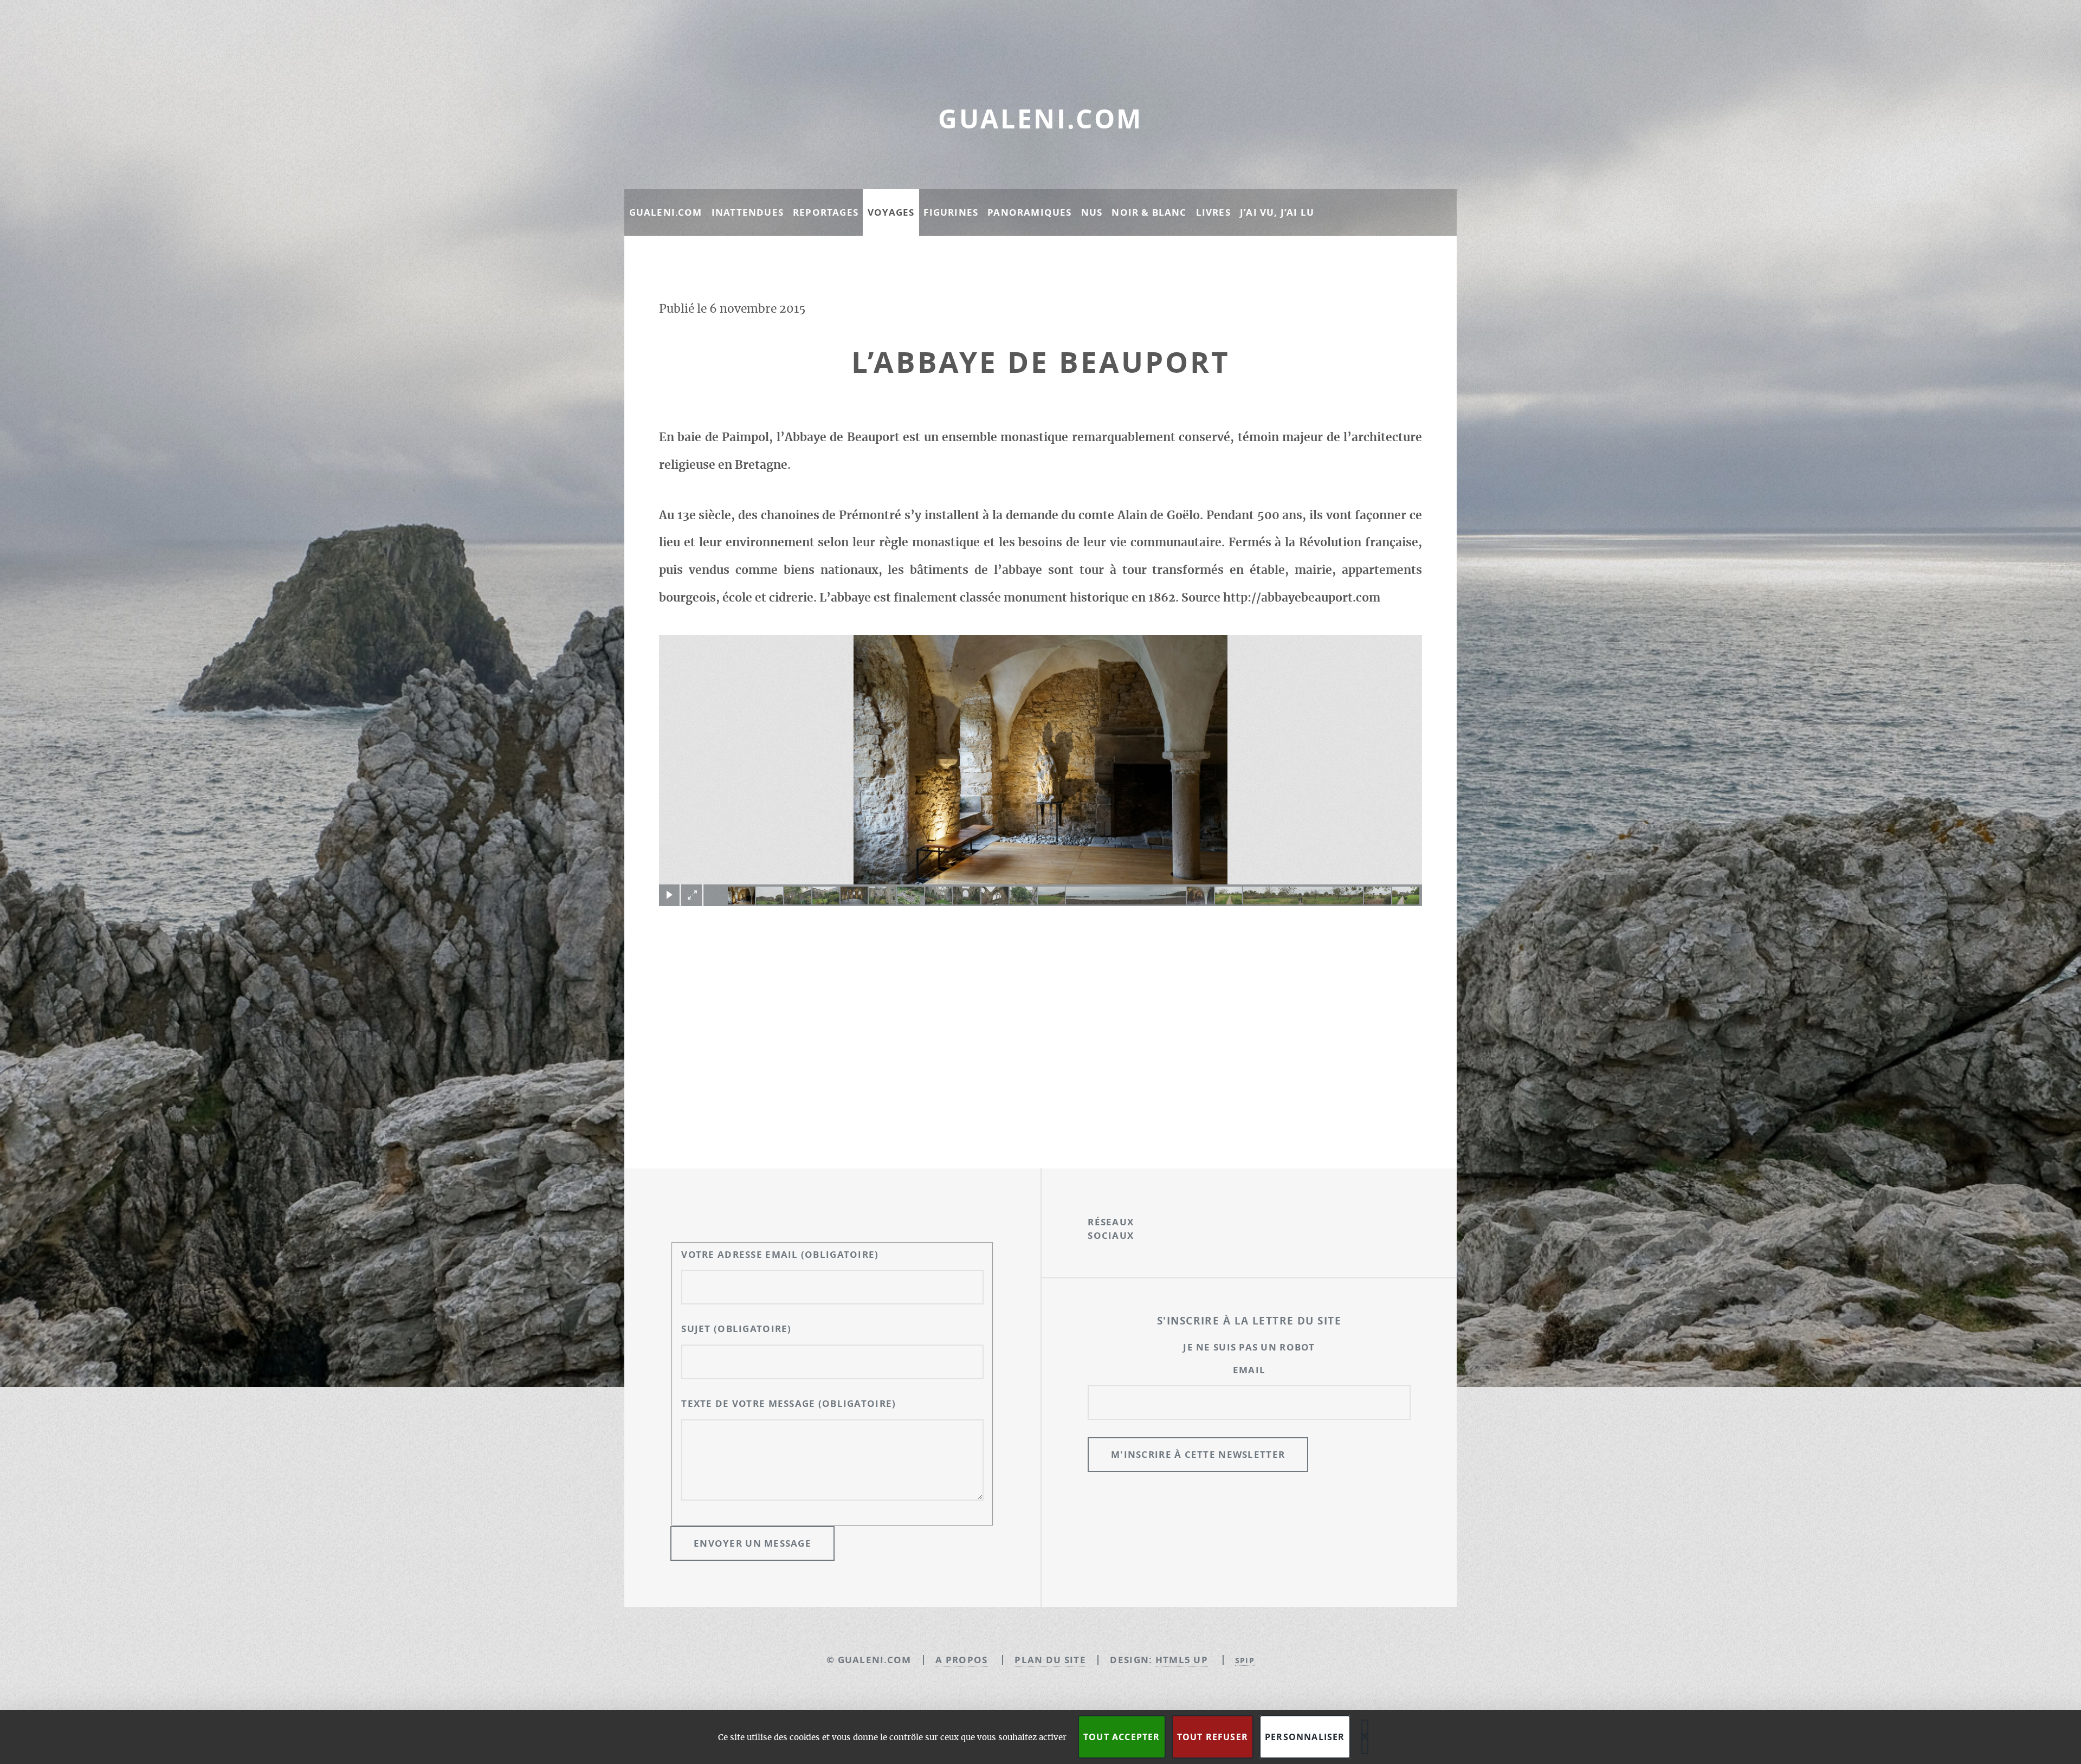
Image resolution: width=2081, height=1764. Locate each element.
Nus (1092, 212)
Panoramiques (1029, 212)
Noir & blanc (1149, 212)
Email (1249, 1370)
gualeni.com (1040, 119)
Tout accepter (1122, 1737)
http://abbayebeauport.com (1302, 598)
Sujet (736, 1329)
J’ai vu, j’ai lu (1277, 212)
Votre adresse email (780, 1254)
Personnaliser (1305, 1737)
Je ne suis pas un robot (1249, 1347)
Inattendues (748, 212)
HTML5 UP (1182, 1660)
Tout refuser (1213, 1737)
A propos (961, 1660)
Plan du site (1050, 1660)
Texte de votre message (789, 1403)
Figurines (951, 212)
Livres (1213, 212)
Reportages (826, 212)
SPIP (1245, 1660)
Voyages (891, 212)
